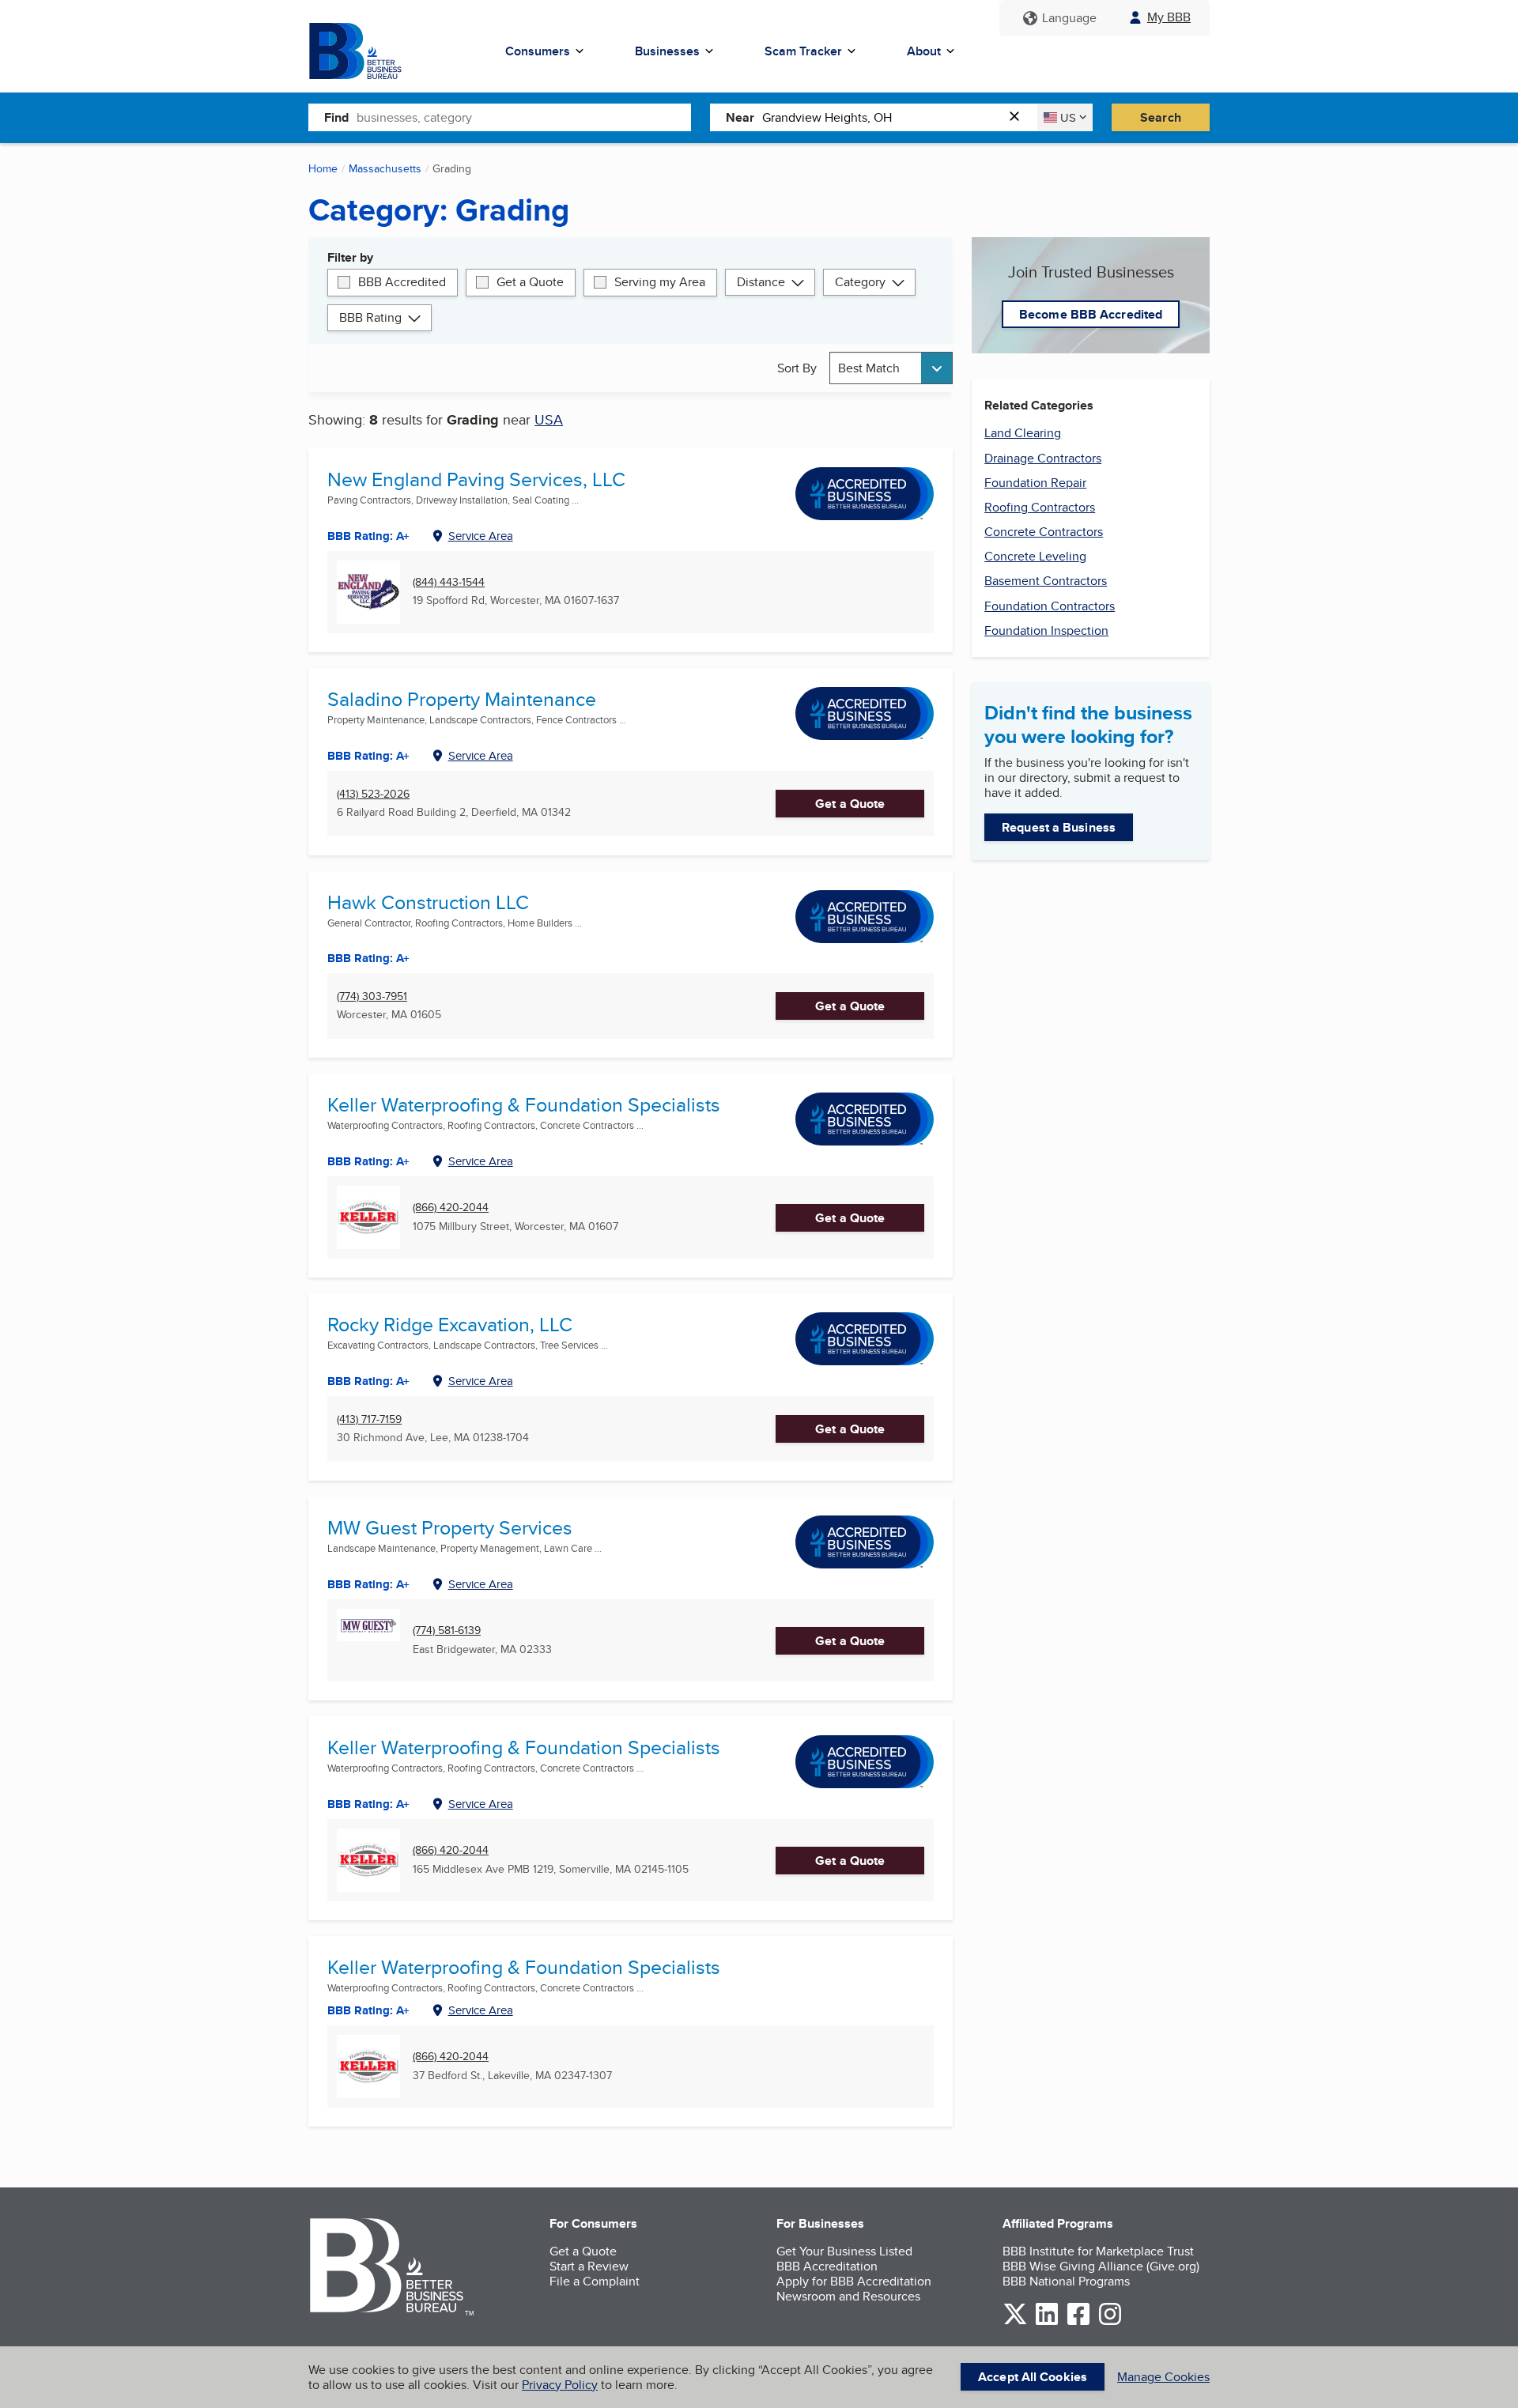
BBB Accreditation (827, 2266)
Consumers (538, 51)
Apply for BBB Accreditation (854, 2281)
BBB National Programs (1066, 2281)
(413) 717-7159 (369, 1419)
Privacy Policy (560, 2385)
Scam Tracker (803, 51)
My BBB (1169, 17)
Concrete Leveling (1035, 556)
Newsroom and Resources (848, 2296)
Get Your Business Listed (844, 2251)
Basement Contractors (1046, 581)
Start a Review (589, 2266)
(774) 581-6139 (447, 1630)
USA (549, 419)
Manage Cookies (1163, 2377)
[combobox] (524, 117)
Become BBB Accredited (1091, 314)
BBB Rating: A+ (368, 1804)
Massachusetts (385, 168)
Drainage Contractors (1043, 458)
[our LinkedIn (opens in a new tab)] (1047, 2322)
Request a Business (1059, 827)
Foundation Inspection (1046, 630)
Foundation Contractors (1050, 606)
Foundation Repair (1035, 483)
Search (1161, 117)
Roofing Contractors (1040, 507)
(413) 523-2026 (373, 794)
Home (323, 168)
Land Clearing (1023, 433)
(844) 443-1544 (449, 582)
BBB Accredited (402, 282)
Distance (761, 282)
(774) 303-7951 (372, 996)
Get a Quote (530, 282)
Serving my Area (660, 282)
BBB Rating (370, 317)
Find (336, 117)
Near (740, 117)
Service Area (481, 536)
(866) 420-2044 (451, 1208)
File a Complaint (595, 2281)
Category (860, 282)
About (924, 51)
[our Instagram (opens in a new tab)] (1110, 2322)
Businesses (667, 51)
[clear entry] (1019, 117)
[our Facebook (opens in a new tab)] (1078, 2322)
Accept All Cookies (1033, 2377)
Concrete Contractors (1044, 532)
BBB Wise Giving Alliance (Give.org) (1101, 2266)
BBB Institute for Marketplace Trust (1098, 2251)
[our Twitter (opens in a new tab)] (1015, 2322)
